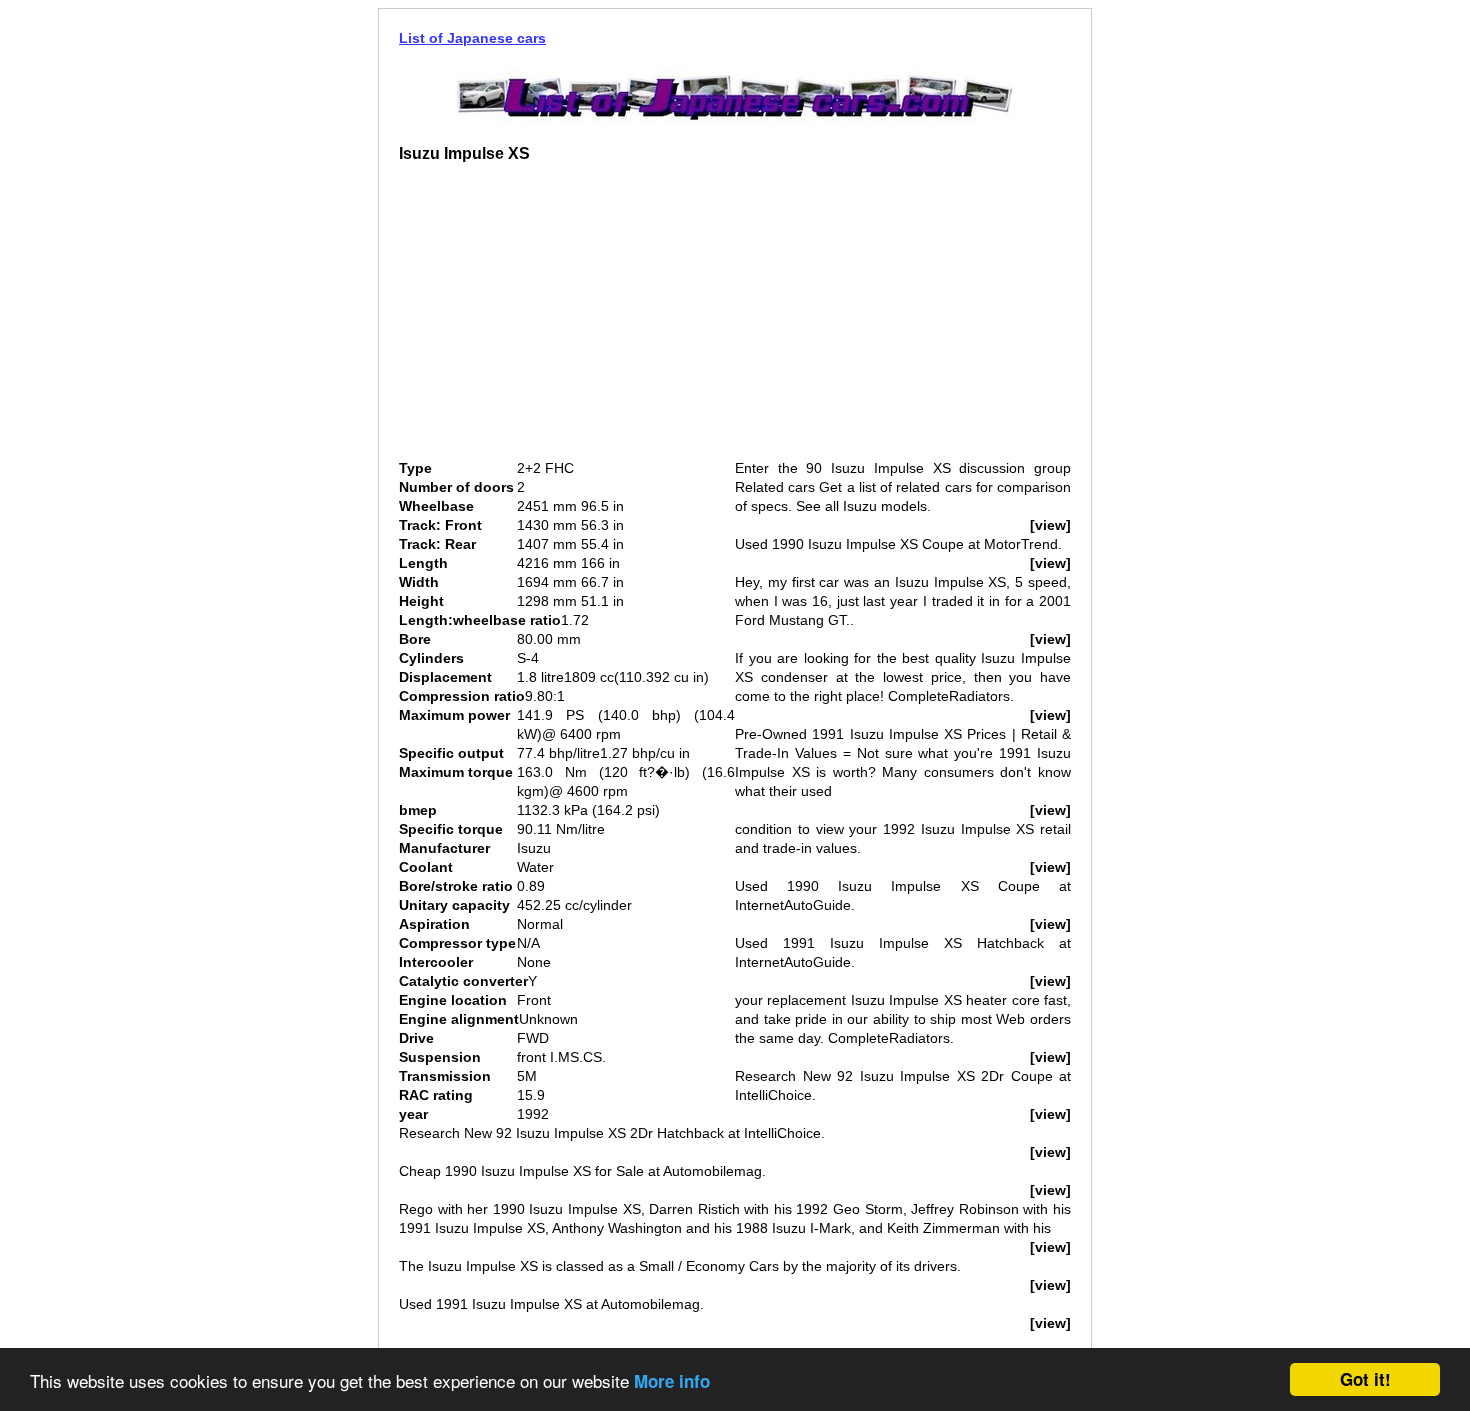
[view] (1050, 525)
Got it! (1365, 1379)
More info (672, 1381)
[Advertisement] (567, 319)
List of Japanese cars (472, 38)
